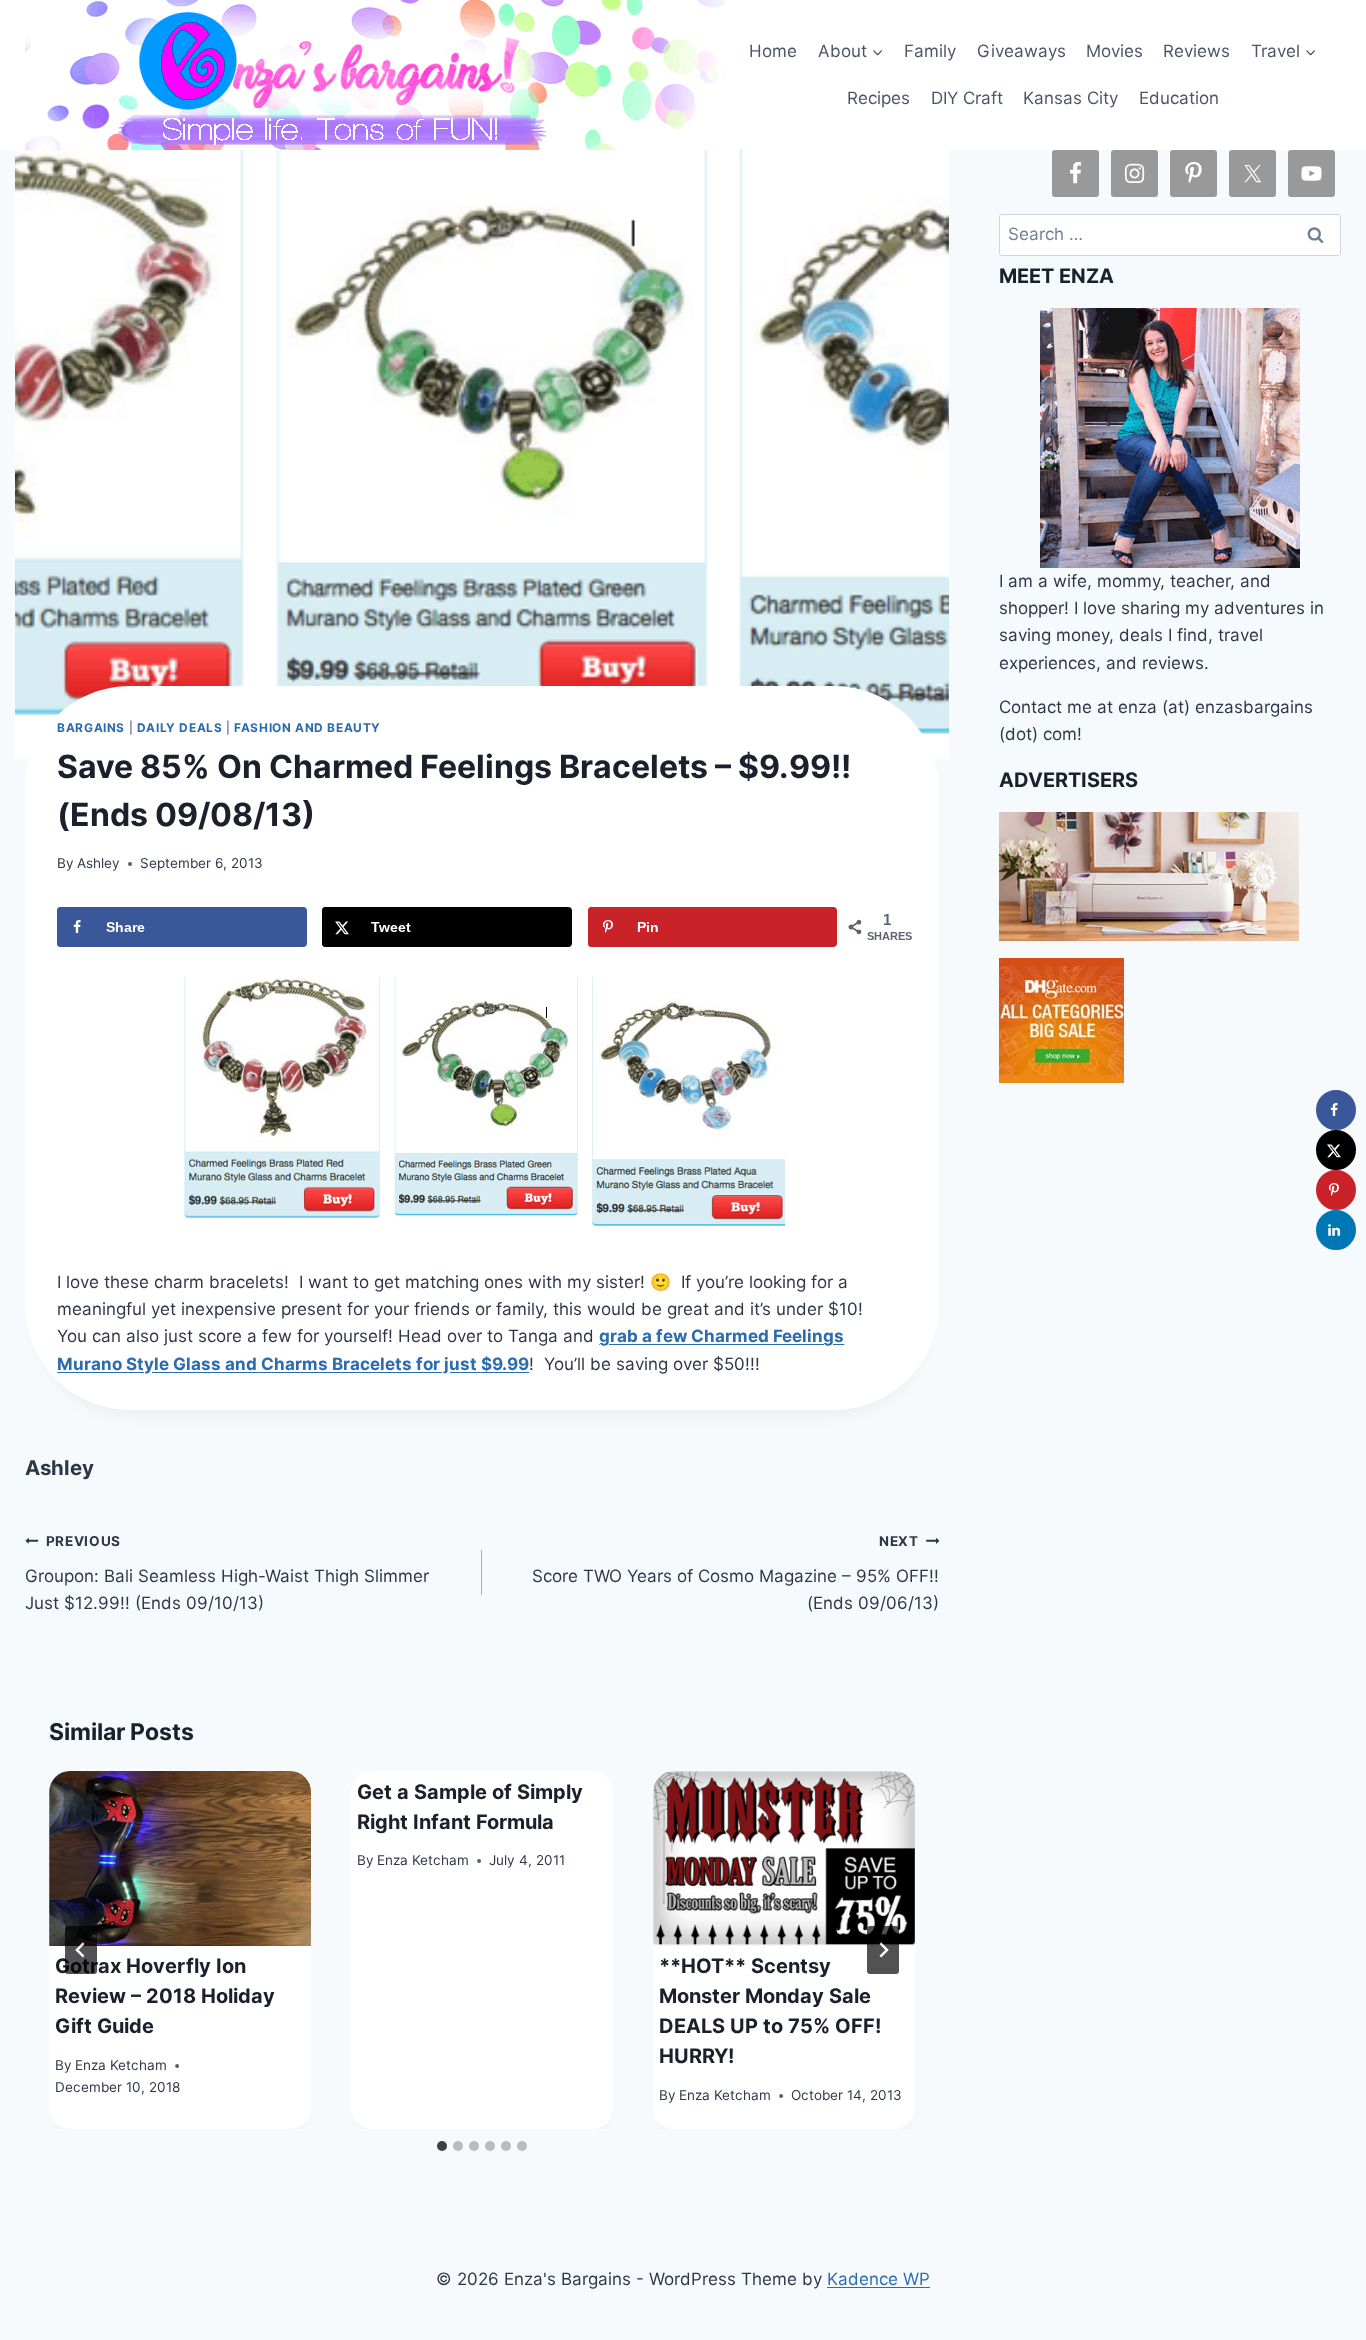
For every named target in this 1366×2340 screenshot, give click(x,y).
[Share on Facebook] (1336, 1110)
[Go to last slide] (81, 1950)
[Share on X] (1336, 1150)
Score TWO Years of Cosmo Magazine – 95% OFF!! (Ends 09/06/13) (735, 1573)
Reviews (1196, 51)
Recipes (878, 98)
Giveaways (1021, 51)
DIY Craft (967, 98)
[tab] (442, 2146)
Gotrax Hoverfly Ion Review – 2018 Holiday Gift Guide (165, 1996)
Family (930, 51)
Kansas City (1070, 98)
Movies (1114, 51)
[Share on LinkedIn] (1336, 1230)
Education (1179, 98)
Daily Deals (180, 727)
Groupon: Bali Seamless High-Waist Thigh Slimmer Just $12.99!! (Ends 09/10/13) (227, 1573)
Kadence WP (878, 2279)
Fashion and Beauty (307, 727)
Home (773, 51)
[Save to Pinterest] (1336, 1190)
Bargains (91, 727)
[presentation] (180, 1858)
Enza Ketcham (121, 2065)
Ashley (98, 863)
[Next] (883, 1950)
